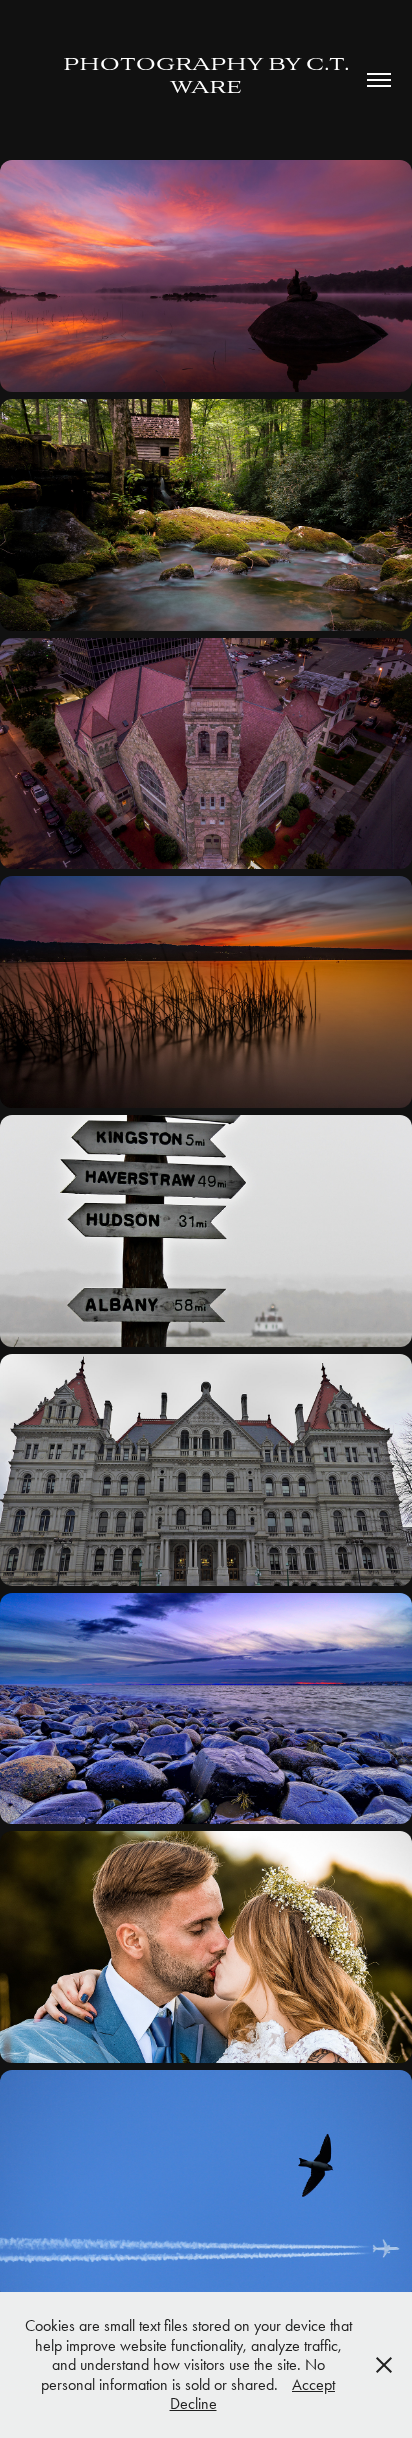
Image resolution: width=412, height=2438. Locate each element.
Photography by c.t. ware (209, 76)
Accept (313, 2384)
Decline (193, 2403)
